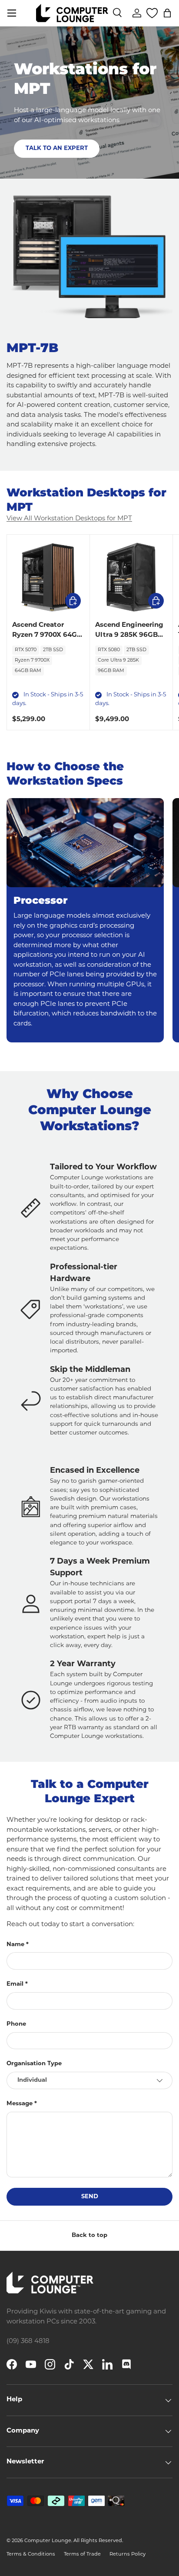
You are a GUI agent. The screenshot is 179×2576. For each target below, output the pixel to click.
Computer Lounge (48, 2541)
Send (90, 2197)
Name (15, 1945)
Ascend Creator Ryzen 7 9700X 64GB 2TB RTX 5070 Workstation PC (47, 640)
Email (15, 1984)
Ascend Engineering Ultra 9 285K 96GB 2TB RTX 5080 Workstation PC (129, 640)
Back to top (89, 2235)
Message (20, 2104)
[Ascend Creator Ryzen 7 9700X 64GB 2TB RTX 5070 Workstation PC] (48, 576)
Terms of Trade (82, 2554)
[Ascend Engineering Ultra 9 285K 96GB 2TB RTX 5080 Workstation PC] (131, 576)
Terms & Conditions (31, 2554)
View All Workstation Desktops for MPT (69, 519)
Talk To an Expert (57, 148)
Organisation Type (34, 2064)
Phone (16, 2024)
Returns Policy (128, 2554)
